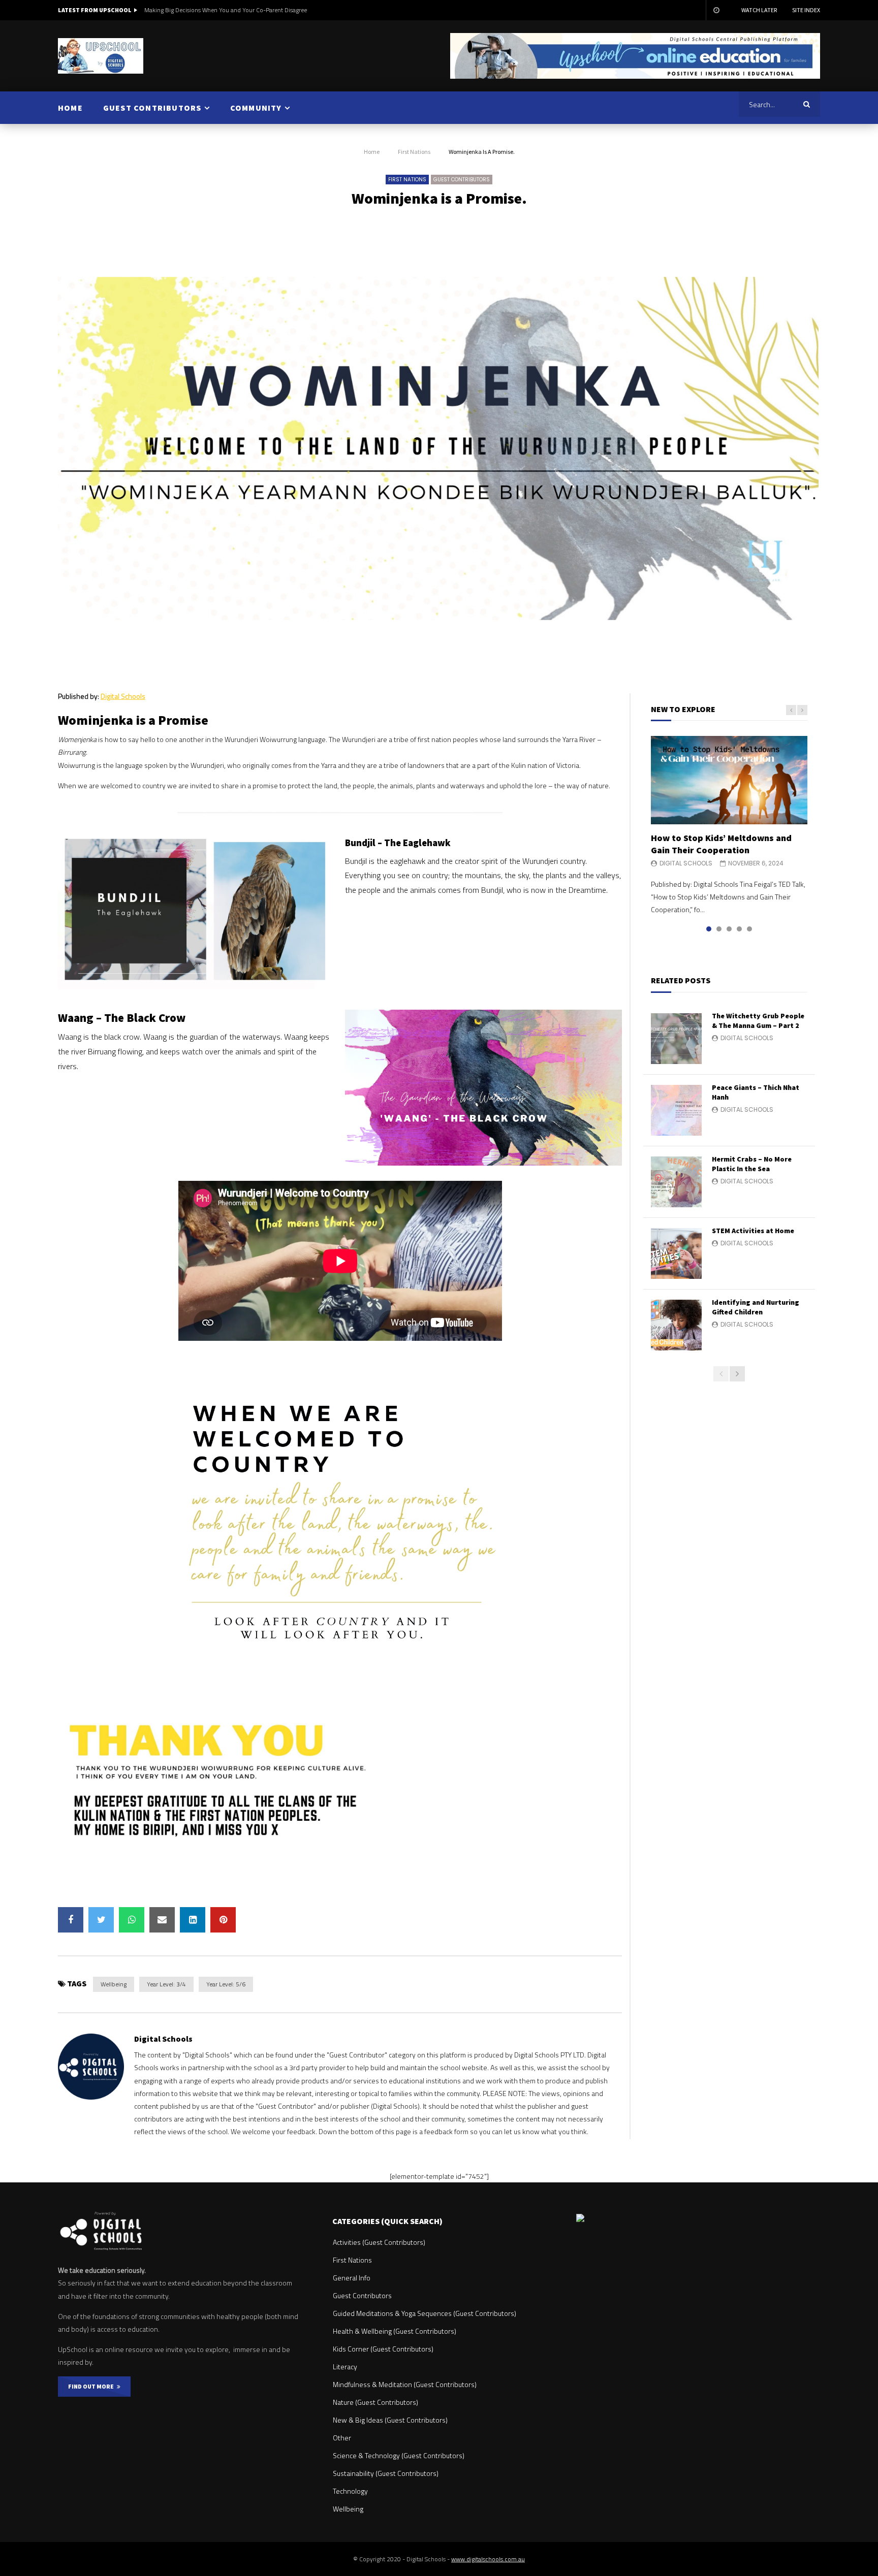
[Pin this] (223, 1920)
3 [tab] (729, 929)
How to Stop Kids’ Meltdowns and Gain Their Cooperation (721, 844)
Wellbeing (114, 1984)
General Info (352, 2278)
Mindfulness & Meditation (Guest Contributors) (405, 2384)
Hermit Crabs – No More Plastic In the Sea (752, 1164)
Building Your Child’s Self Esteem (188, 10)
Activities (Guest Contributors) (379, 2242)
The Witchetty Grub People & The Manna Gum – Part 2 (758, 1021)
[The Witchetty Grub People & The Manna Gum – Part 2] (676, 1039)
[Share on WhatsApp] (132, 1920)
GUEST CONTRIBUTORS (152, 108)
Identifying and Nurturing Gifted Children (756, 1307)
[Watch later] (716, 10)
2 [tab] (719, 929)
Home (372, 152)
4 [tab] (739, 929)
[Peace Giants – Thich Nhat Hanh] (676, 1110)
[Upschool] (101, 56)
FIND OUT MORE (92, 2386)
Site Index (806, 10)
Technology (350, 2491)
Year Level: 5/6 (226, 1984)
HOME (70, 108)
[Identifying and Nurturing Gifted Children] (676, 1325)
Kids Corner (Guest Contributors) (383, 2349)
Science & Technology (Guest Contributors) (399, 2455)
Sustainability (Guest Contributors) (386, 2473)
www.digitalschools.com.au (488, 2559)
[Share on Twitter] (101, 1920)
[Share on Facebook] (71, 1920)
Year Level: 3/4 (166, 1984)
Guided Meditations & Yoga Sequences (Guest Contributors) (425, 2313)
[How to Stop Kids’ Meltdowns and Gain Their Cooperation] (729, 780)
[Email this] (162, 1920)
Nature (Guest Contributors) (375, 2402)
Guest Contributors (462, 180)
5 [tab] (749, 929)
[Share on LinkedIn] (193, 1920)
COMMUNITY (256, 108)
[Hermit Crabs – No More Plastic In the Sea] (676, 1182)
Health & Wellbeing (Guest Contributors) (395, 2331)
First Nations (414, 152)
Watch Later (759, 10)
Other (342, 2438)
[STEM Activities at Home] (676, 1253)
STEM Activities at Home (753, 1231)
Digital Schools (123, 696)
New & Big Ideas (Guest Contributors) (390, 2420)
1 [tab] (709, 929)
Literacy (345, 2366)
